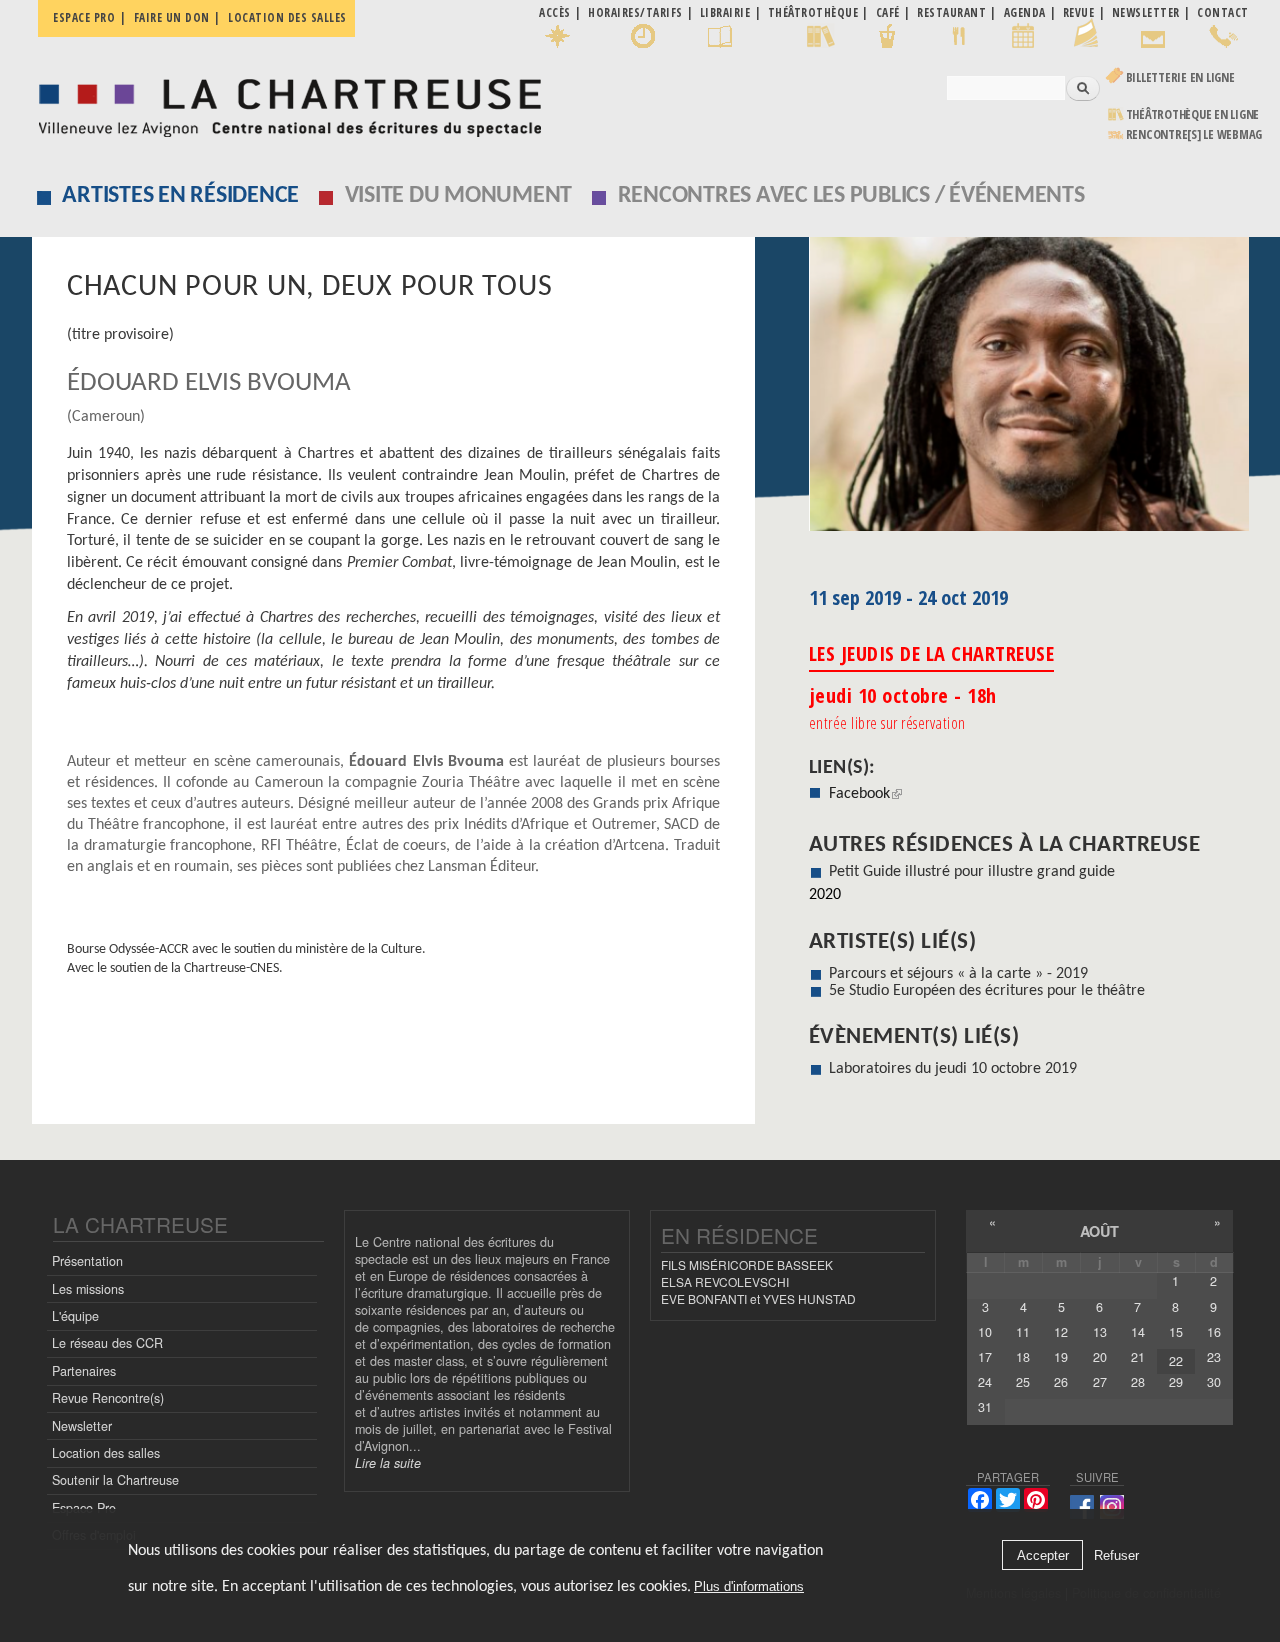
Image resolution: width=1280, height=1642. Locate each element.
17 (985, 1357)
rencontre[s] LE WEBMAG (1194, 134)
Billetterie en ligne (1180, 77)
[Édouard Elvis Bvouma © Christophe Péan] (1029, 391)
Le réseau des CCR (107, 1343)
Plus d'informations (749, 1586)
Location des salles (287, 17)
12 (1061, 1332)
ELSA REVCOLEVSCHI (725, 1281)
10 (985, 1332)
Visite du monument (459, 196)
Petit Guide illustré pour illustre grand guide (972, 872)
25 (1023, 1382)
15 (1176, 1332)
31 (985, 1407)
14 (1138, 1332)
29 (1176, 1382)
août (1099, 1231)
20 (1100, 1357)
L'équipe (75, 1316)
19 (1061, 1357)
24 (985, 1382)
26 (1061, 1382)
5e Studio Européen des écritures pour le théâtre (987, 991)
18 (1023, 1357)
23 (1214, 1357)
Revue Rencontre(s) (108, 1398)
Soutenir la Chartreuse (115, 1480)
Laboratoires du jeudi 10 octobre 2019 (953, 1069)
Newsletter (82, 1426)
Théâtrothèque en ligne (1193, 114)
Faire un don (172, 17)
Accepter (1043, 1555)
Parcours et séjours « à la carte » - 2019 (958, 974)
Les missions (88, 1289)
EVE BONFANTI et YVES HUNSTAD (758, 1298)
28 (1138, 1382)
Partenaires (84, 1371)
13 (1100, 1332)
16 (1214, 1332)
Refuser (1116, 1555)
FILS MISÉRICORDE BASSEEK (747, 1264)
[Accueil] (284, 102)
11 (1023, 1332)
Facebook (865, 794)
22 (1176, 1361)
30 (1214, 1382)
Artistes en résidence (180, 196)
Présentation (87, 1261)
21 (1138, 1357)
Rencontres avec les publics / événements (851, 196)
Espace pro (84, 17)
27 (1100, 1382)
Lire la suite (388, 1463)
